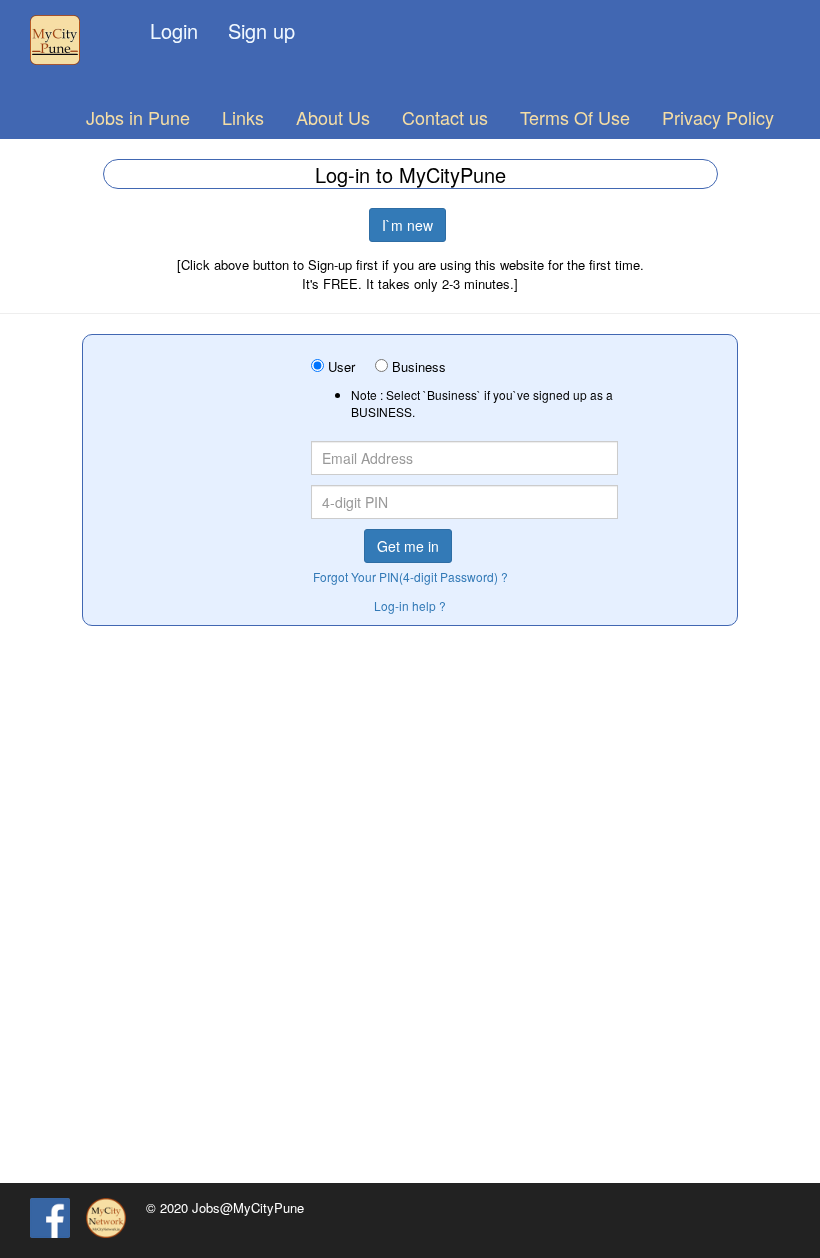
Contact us (445, 117)
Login (174, 30)
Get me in (408, 546)
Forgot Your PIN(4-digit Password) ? (410, 576)
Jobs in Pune (138, 117)
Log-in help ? (410, 605)
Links (243, 117)
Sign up (261, 30)
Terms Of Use (575, 117)
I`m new (407, 225)
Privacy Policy (718, 117)
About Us (333, 117)
